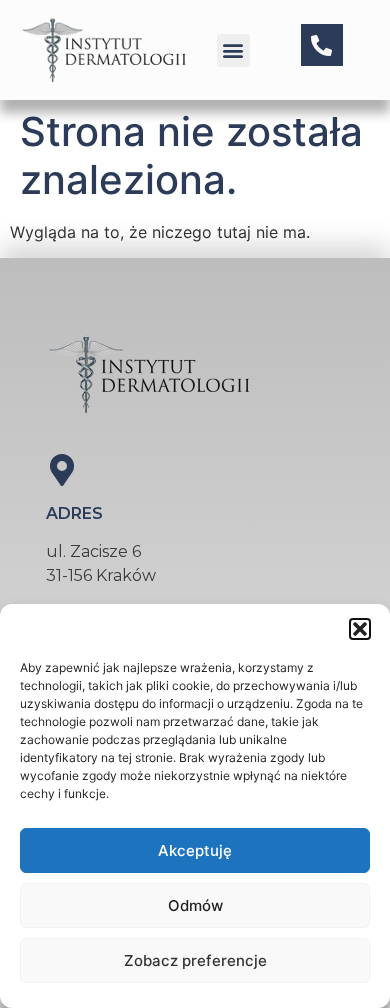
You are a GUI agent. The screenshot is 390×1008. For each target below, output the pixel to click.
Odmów (195, 905)
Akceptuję (195, 850)
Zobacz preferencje (195, 960)
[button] (360, 629)
